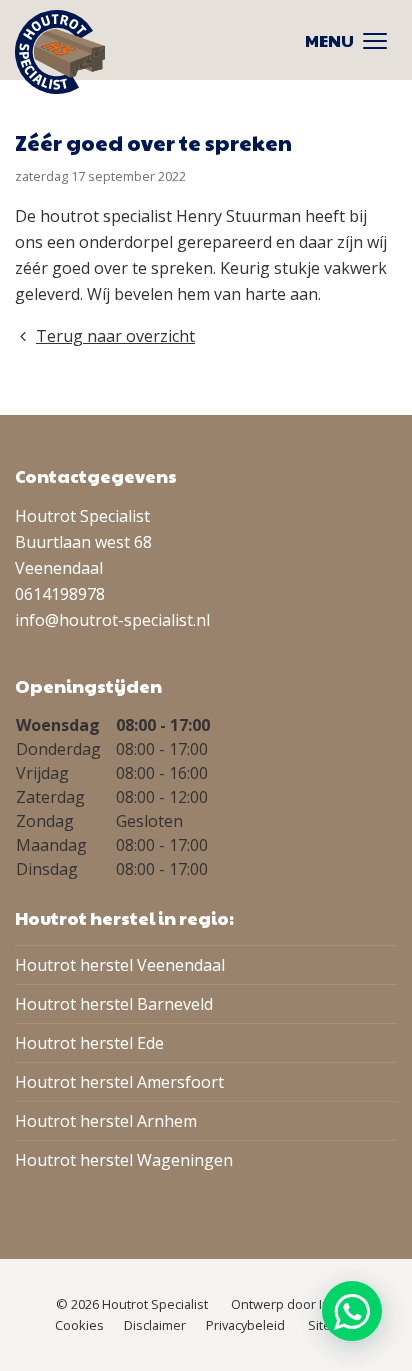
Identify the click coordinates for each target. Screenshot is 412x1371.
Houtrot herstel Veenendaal (120, 965)
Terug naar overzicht (115, 336)
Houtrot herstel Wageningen (124, 1160)
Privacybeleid (245, 1325)
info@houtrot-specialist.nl (112, 620)
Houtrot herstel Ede (89, 1043)
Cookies (79, 1325)
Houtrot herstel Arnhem (106, 1121)
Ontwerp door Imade (293, 1304)
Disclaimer (155, 1325)
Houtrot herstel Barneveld (114, 1004)
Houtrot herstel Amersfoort (119, 1082)
